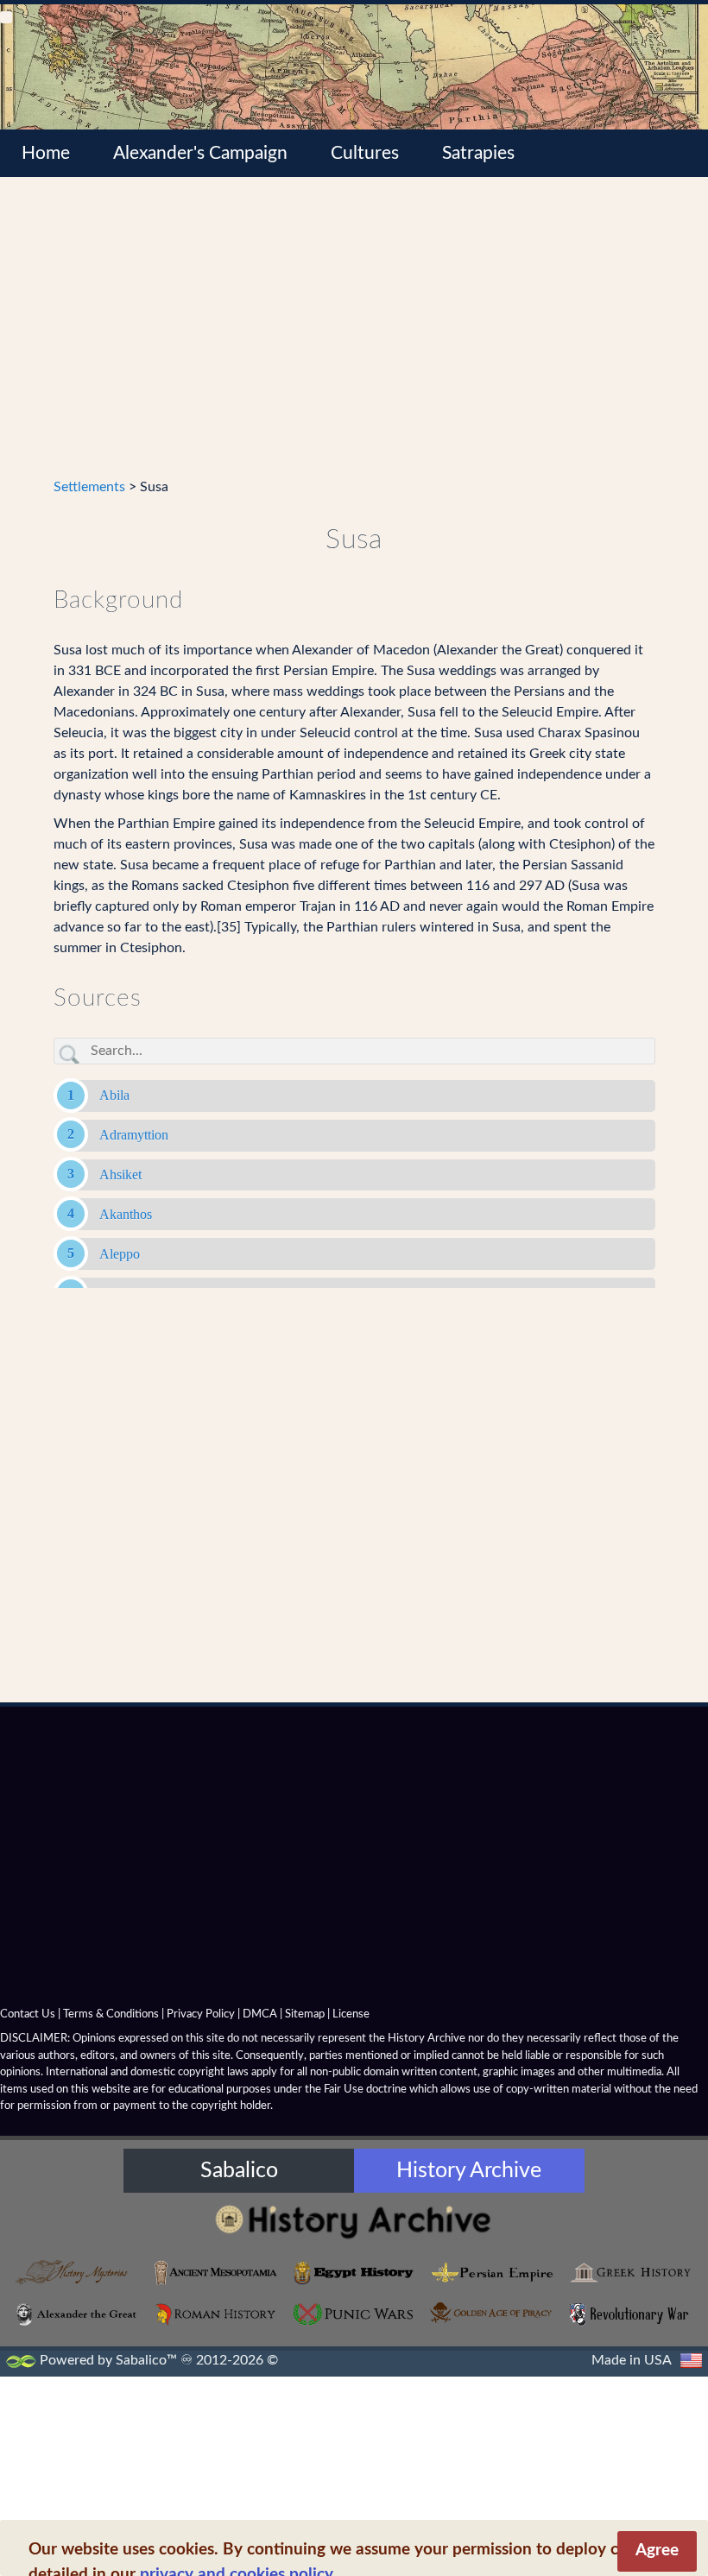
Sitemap (305, 2014)
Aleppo (120, 1254)
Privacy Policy (201, 2014)
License (351, 2014)
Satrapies (478, 153)
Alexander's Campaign (200, 153)
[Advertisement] (354, 338)
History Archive (469, 2171)
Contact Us (28, 2014)
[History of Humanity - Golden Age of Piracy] (492, 2313)
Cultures (365, 153)
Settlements (89, 487)
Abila (114, 1095)
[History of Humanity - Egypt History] (354, 2273)
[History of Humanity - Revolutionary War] (630, 2315)
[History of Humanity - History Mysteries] (78, 2273)
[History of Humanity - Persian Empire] (492, 2273)
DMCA (260, 2014)
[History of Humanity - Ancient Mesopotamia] (216, 2273)
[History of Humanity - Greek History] (630, 2273)
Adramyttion (134, 1135)
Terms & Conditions (111, 2014)
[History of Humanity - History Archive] (354, 2221)
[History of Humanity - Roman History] (216, 2315)
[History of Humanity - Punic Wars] (354, 2315)
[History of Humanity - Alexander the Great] (78, 2315)
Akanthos (126, 1214)
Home (46, 153)
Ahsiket (120, 1174)
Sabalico (239, 2171)
